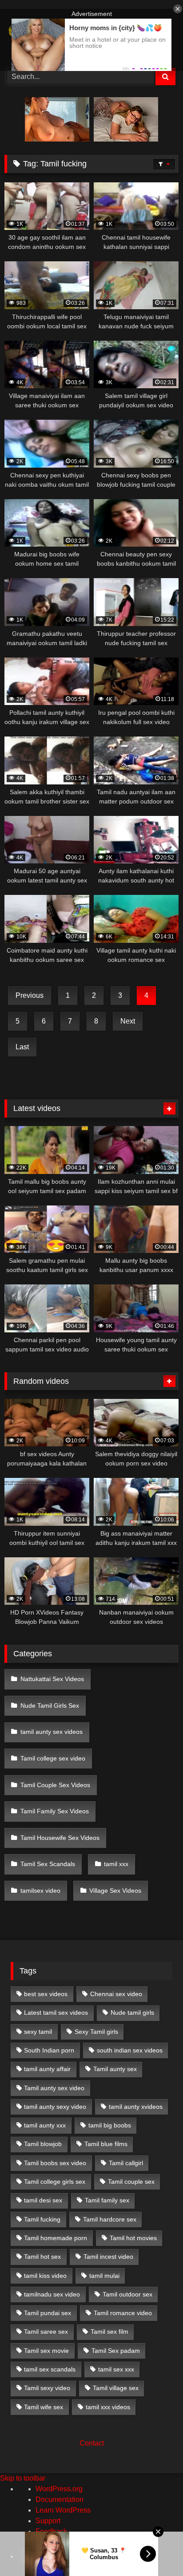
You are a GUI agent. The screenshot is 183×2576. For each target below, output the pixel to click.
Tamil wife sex (44, 2407)
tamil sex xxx (116, 2369)
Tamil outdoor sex (127, 2294)
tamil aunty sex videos (52, 1732)
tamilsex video (40, 1891)
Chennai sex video (116, 1994)
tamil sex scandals (50, 2369)
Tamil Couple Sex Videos (55, 1785)
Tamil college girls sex (55, 2182)
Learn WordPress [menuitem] (63, 2510)
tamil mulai (104, 2276)
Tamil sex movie (46, 2351)
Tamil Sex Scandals (48, 1864)
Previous (30, 995)
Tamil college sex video (53, 1758)
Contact (92, 2443)
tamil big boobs (110, 2125)
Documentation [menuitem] (60, 2499)
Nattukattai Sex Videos (52, 1679)
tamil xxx (116, 1864)
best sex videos (46, 1994)
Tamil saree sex (46, 2332)
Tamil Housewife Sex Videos (60, 1838)
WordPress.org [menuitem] (59, 2489)
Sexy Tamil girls (96, 2032)
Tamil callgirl (126, 2163)
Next (128, 1021)
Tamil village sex (116, 2388)
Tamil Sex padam (116, 2351)
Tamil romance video (123, 2313)
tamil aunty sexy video (55, 2107)
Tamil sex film (109, 2332)
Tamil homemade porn (56, 2238)
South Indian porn (49, 2050)
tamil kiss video (45, 2276)
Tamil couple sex (131, 2182)
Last (22, 1047)
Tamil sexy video (47, 2388)
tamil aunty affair (47, 2069)
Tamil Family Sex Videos (55, 1811)
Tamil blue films (106, 2144)
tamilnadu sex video (52, 2294)
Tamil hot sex (42, 2257)
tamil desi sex (43, 2200)
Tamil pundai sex (48, 2313)
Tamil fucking (42, 2219)
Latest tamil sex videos (56, 2013)
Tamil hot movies (133, 2238)
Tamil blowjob (43, 2144)
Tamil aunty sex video (54, 2088)
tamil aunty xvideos (136, 2107)
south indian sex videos (130, 2050)
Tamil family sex (107, 2200)
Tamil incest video (108, 2257)
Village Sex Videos (115, 1891)
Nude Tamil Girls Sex (50, 1706)
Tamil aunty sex (115, 2069)
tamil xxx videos (108, 2407)
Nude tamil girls (132, 2013)
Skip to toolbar (23, 2478)
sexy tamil (38, 2032)
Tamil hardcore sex (110, 2219)
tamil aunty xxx (45, 2125)
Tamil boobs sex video (55, 2163)
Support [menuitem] (48, 2521)
